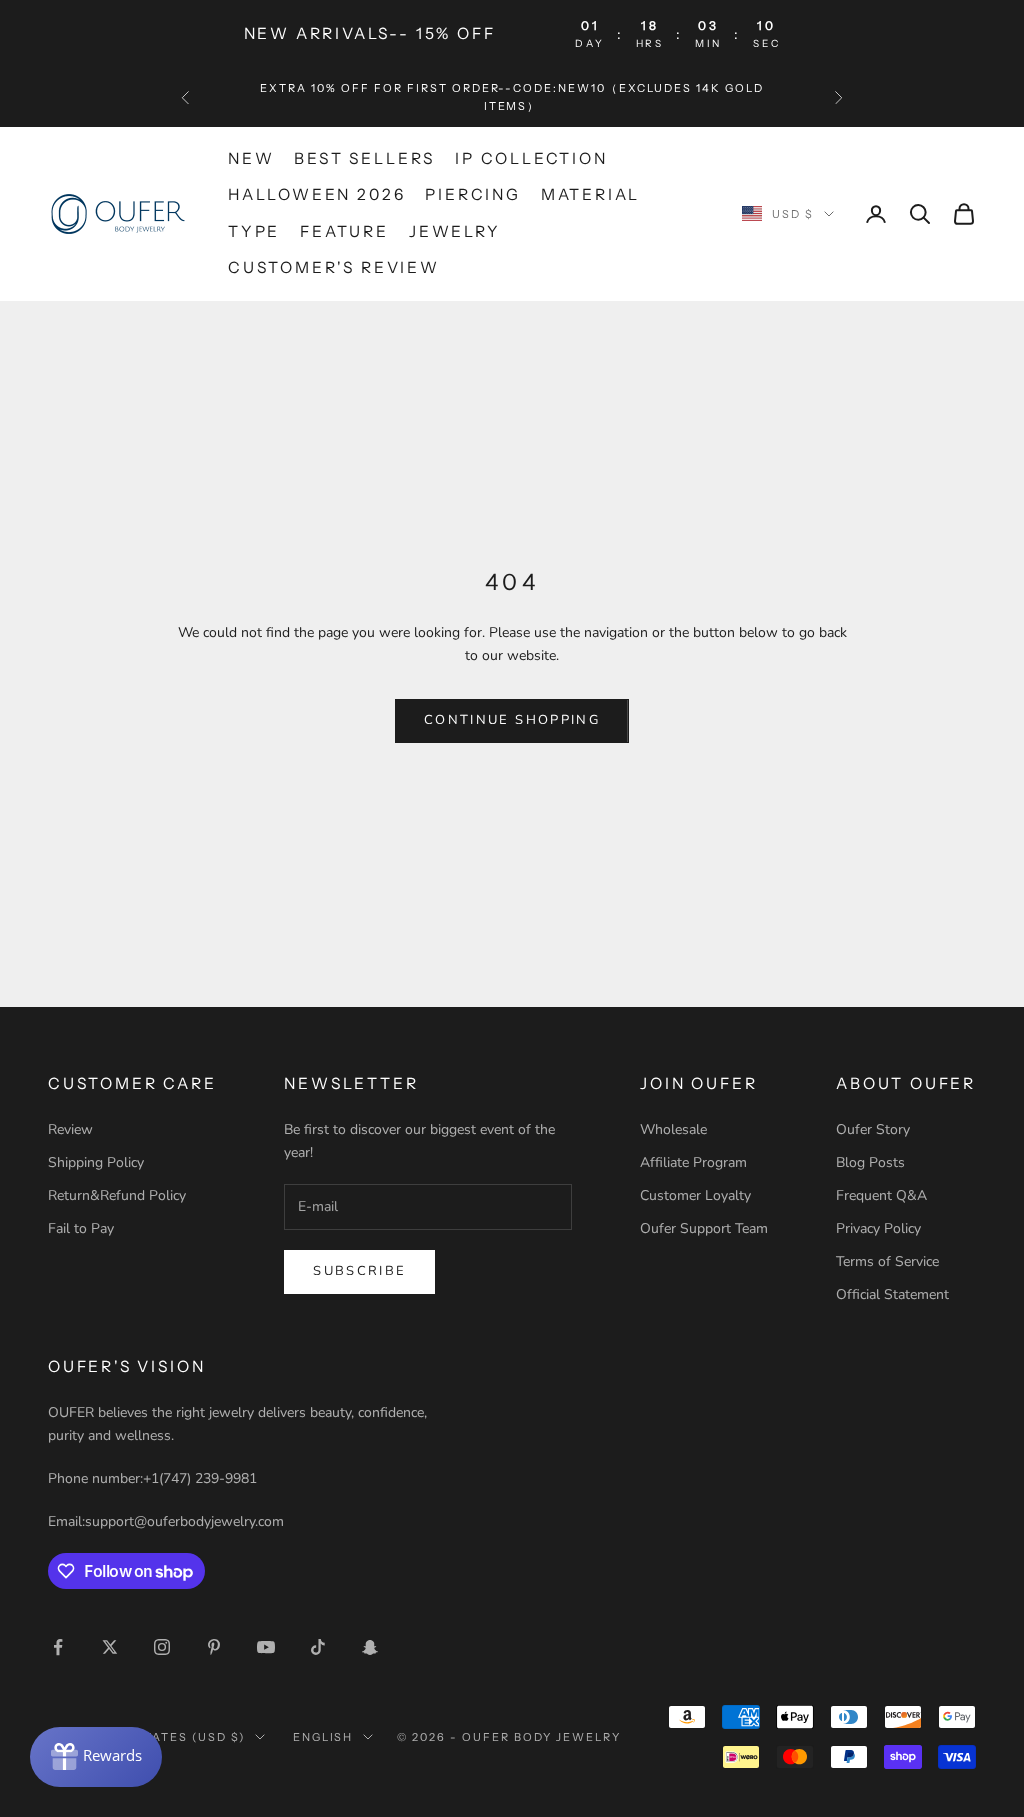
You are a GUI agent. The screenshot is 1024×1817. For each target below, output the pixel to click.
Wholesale (673, 1129)
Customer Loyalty (695, 1195)
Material (590, 194)
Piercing (472, 194)
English (323, 1737)
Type (254, 231)
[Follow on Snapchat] (370, 1647)
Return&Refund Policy (117, 1195)
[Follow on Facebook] (58, 1647)
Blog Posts (870, 1162)
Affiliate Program (693, 1162)
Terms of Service (887, 1261)
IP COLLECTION (531, 158)
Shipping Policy (96, 1162)
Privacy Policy (878, 1228)
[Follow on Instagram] (162, 1647)
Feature (344, 231)
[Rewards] (96, 1757)
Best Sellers (364, 158)
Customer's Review (334, 267)
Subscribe (359, 1271)
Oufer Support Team (704, 1228)
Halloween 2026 (316, 194)
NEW (251, 158)
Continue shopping (512, 720)
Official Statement (892, 1294)
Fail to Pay (81, 1228)
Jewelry (455, 231)
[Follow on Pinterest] (214, 1647)
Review (70, 1129)
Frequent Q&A (881, 1195)
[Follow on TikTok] (318, 1647)
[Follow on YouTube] (266, 1647)
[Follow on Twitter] (110, 1647)
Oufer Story (873, 1129)
